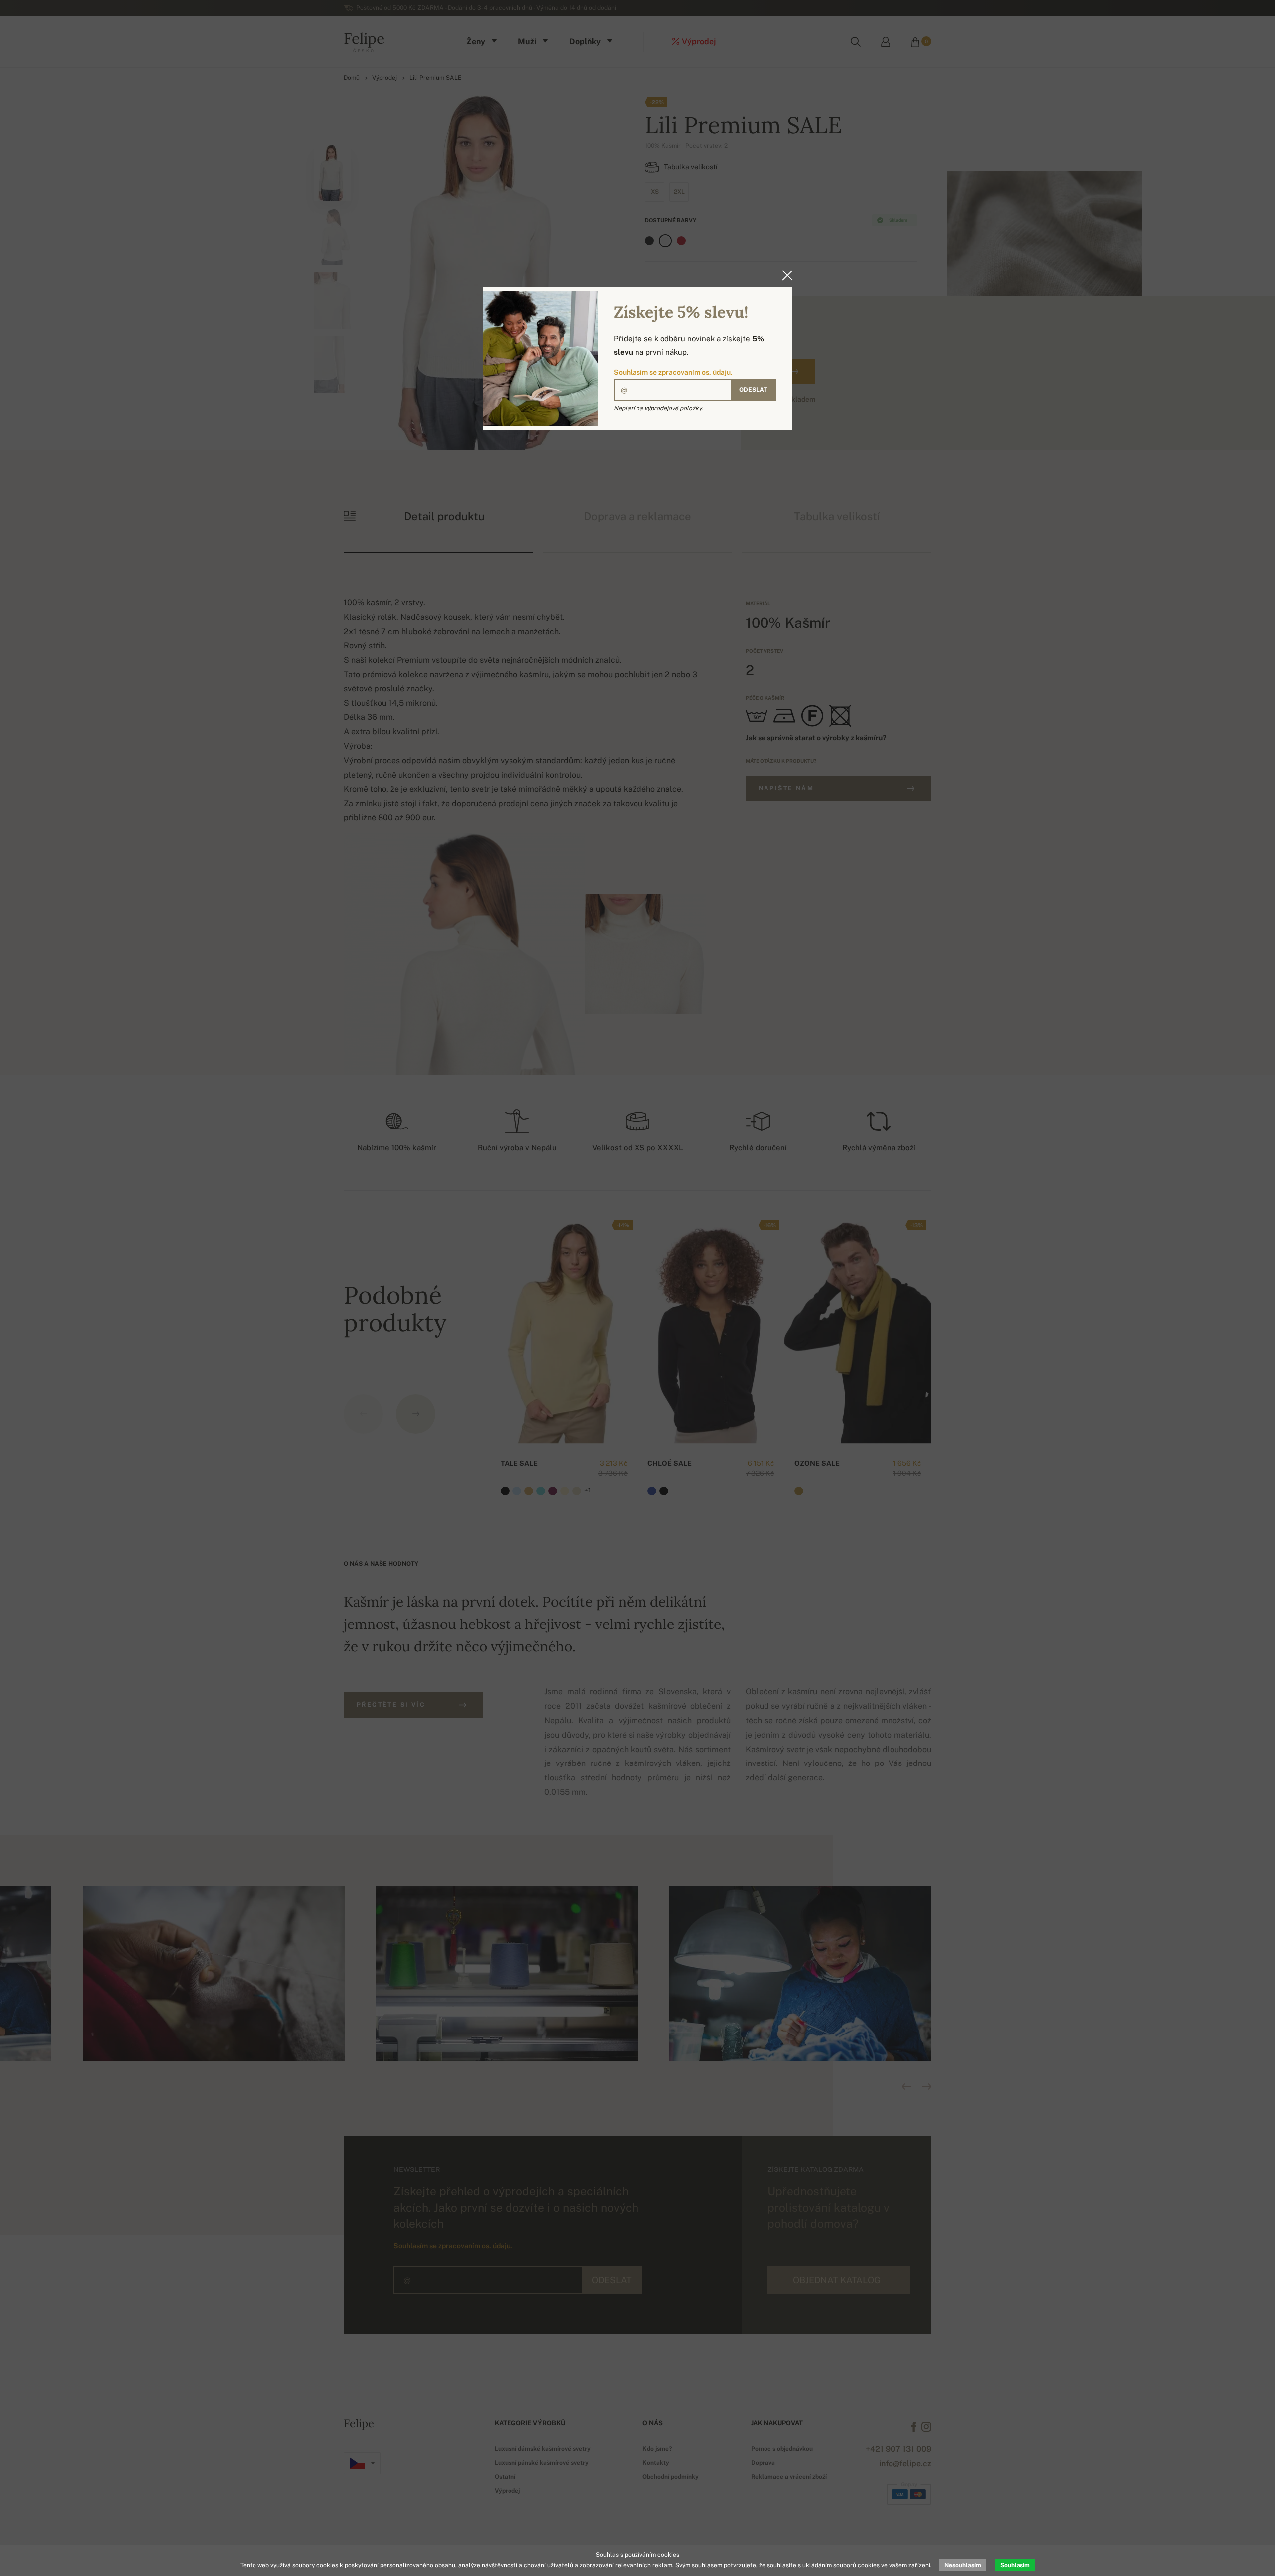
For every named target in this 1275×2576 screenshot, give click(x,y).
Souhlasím (1015, 2565)
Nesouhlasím (963, 2565)
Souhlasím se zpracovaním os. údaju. (673, 372)
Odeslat (753, 390)
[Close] (784, 275)
